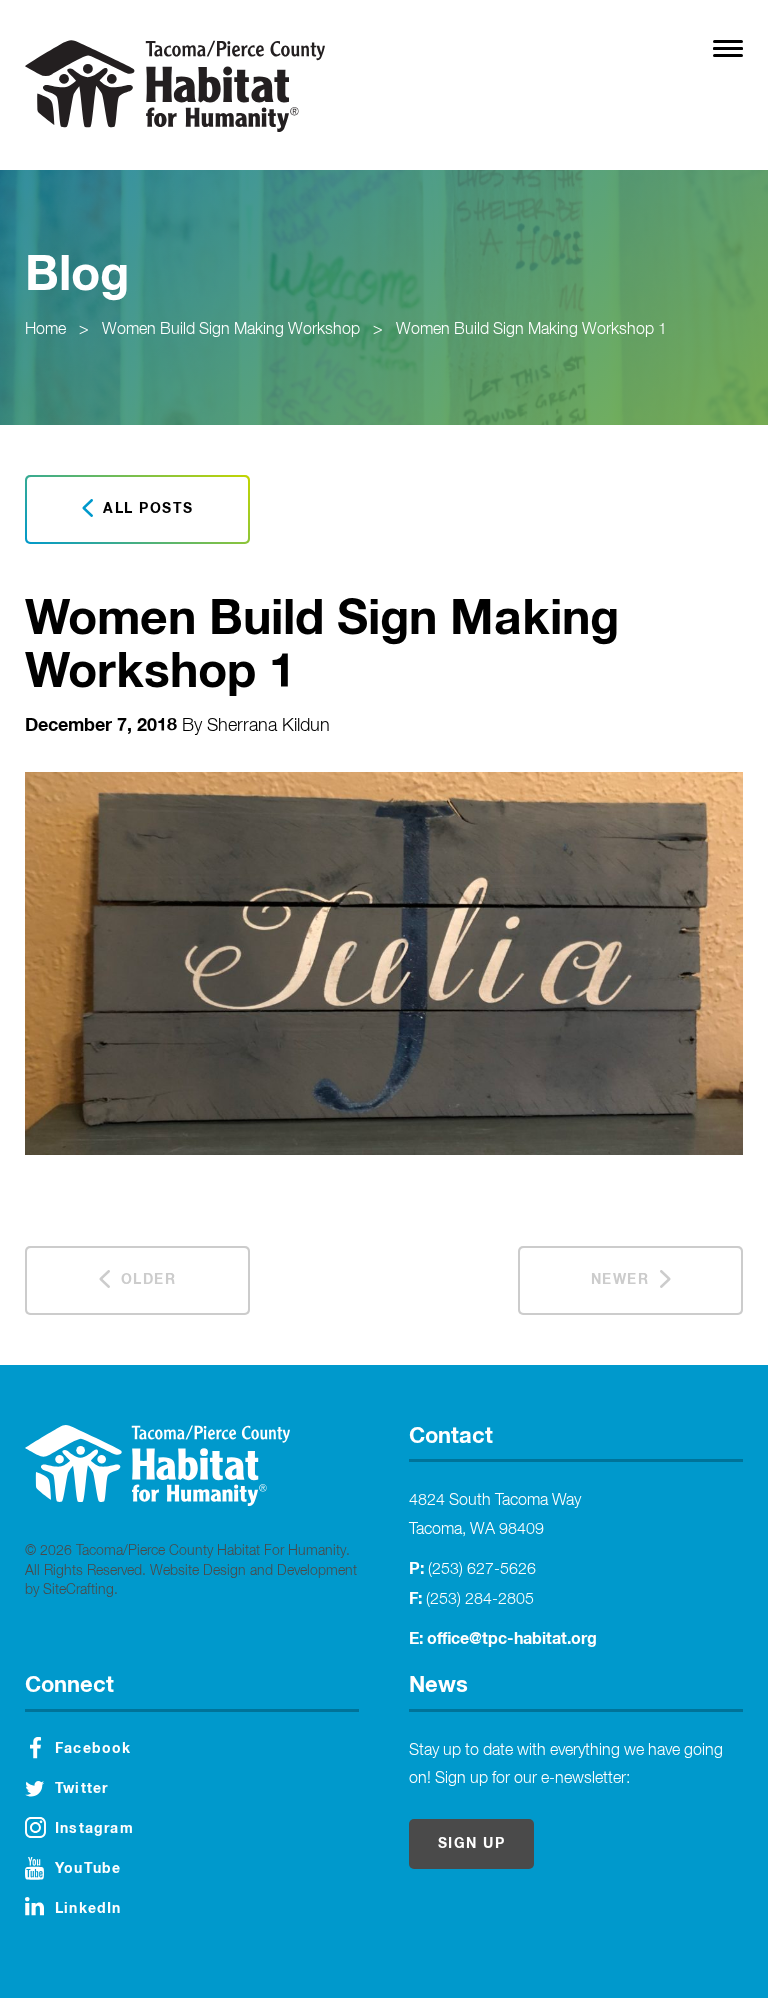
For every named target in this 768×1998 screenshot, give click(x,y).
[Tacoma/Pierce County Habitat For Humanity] (175, 86)
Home (45, 330)
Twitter (81, 1789)
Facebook (93, 1749)
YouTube (88, 1869)
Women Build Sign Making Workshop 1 (531, 330)
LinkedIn (88, 1909)
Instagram (94, 1829)
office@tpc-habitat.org (512, 1639)
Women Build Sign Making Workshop (231, 330)
